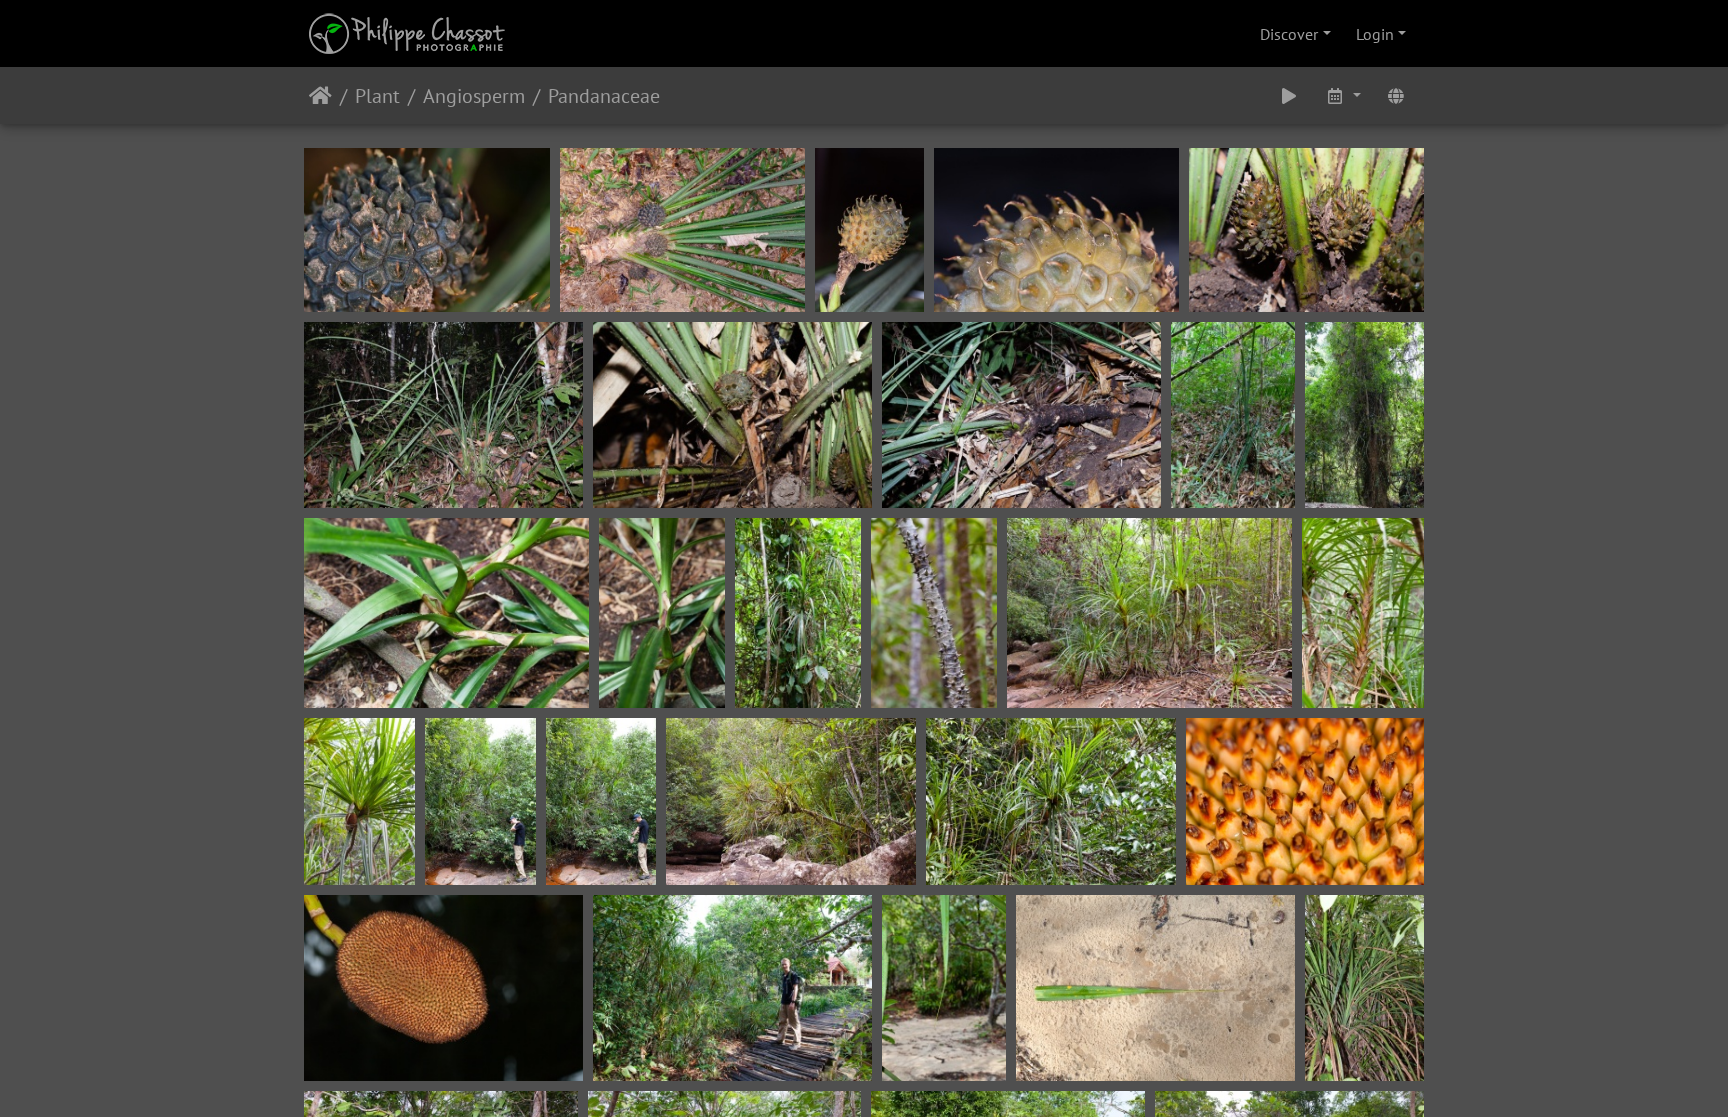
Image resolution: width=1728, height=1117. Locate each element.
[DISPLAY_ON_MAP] (1396, 95)
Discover (1289, 34)
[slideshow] (1289, 95)
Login (1375, 34)
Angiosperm (474, 96)
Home (320, 96)
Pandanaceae (604, 96)
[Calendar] (1343, 95)
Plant (377, 96)
